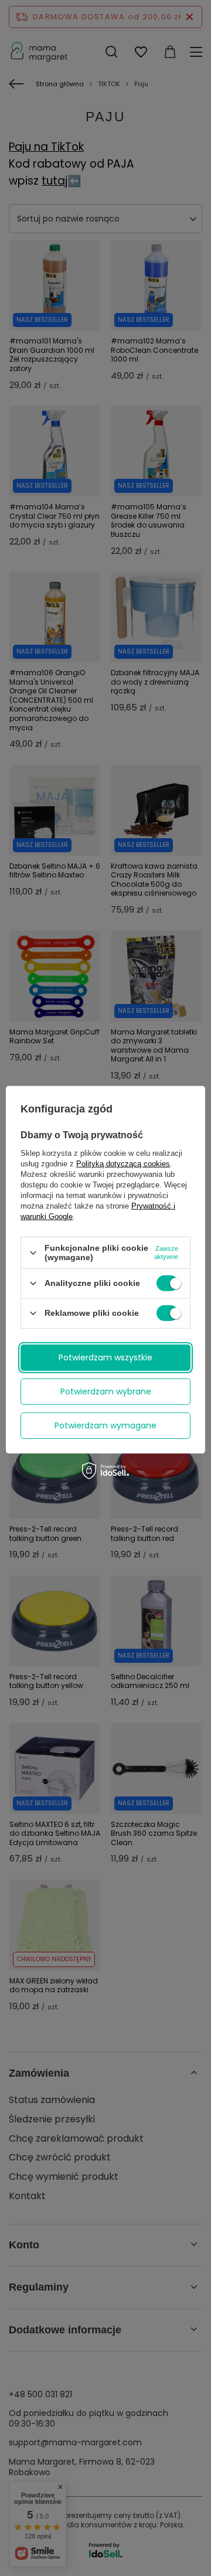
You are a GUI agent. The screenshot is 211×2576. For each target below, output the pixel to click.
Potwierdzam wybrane (106, 1391)
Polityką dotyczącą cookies (123, 1164)
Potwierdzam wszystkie (105, 1357)
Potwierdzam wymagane (105, 1425)
